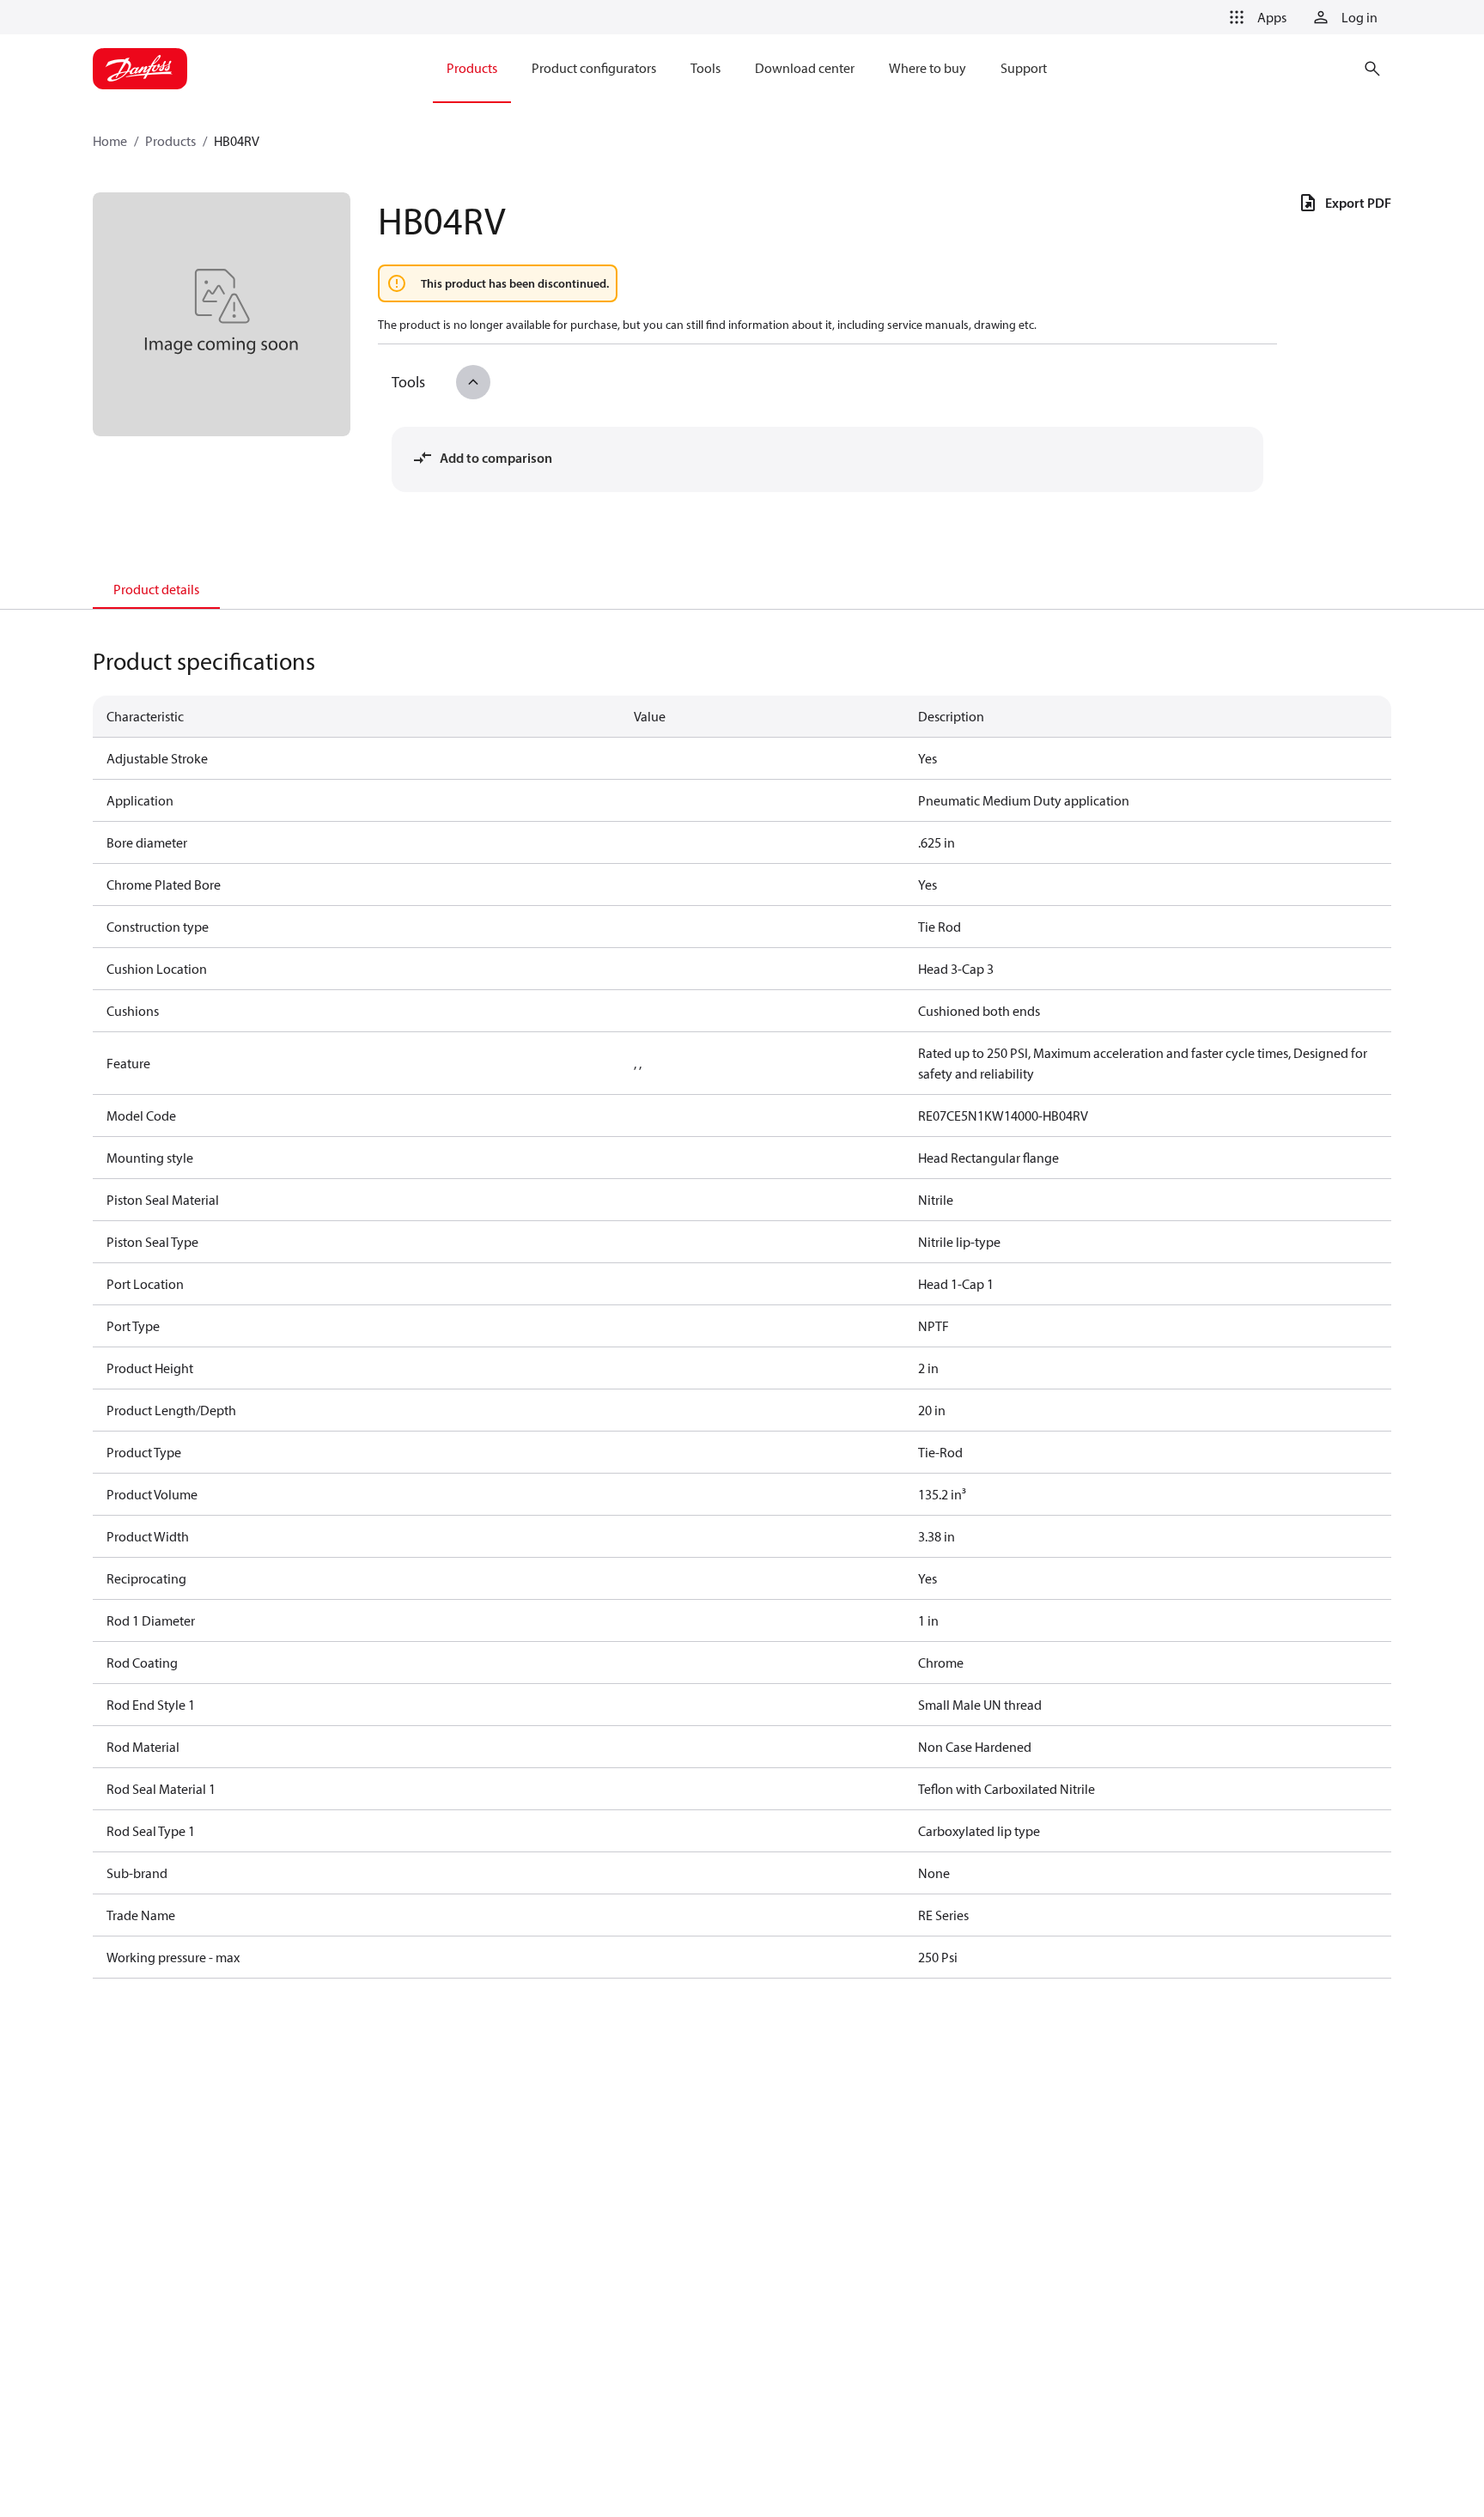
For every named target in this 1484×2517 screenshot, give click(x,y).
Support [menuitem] (1024, 68)
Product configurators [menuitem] (594, 68)
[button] (1255, 17)
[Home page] (140, 69)
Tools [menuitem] (706, 68)
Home (110, 141)
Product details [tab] (156, 589)
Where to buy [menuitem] (927, 68)
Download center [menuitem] (805, 68)
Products (170, 141)
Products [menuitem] (472, 68)
